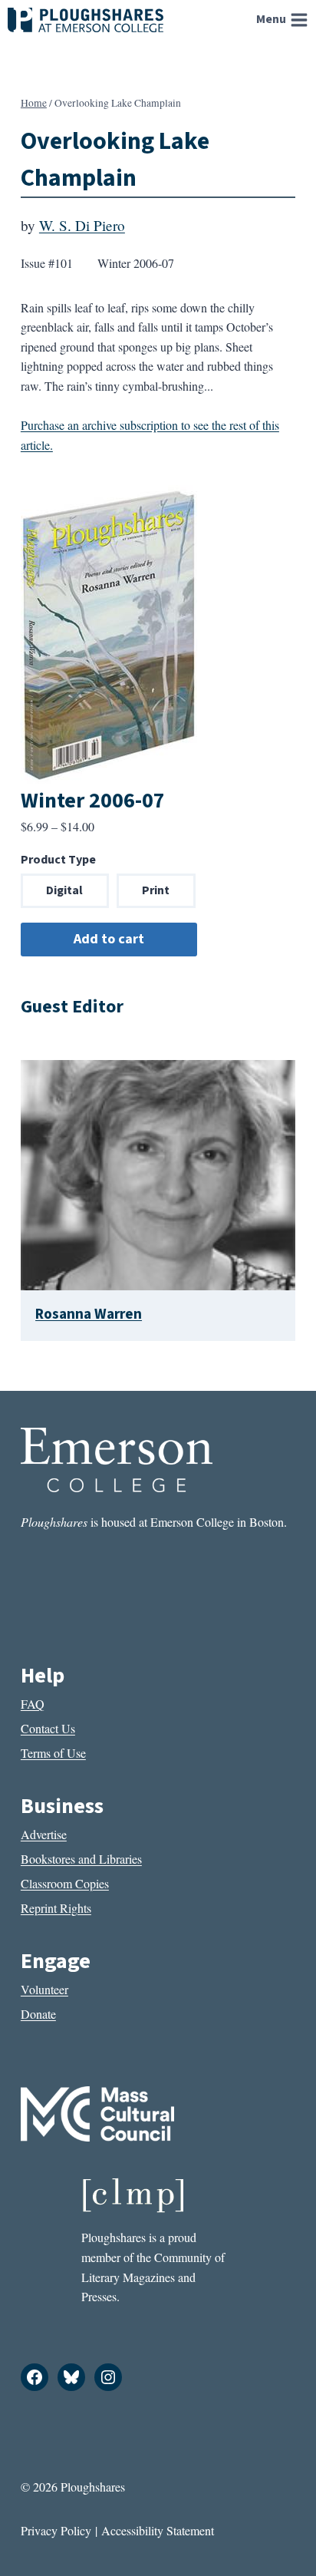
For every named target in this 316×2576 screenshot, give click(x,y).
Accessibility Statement (158, 2530)
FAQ (33, 1704)
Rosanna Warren (89, 1314)
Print (156, 890)
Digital (64, 890)
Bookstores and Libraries (81, 1859)
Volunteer (44, 1989)
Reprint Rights (56, 1908)
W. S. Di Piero (82, 225)
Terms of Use (53, 1753)
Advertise (44, 1834)
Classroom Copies (65, 1883)
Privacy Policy (56, 2530)
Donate (38, 2014)
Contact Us (48, 1728)
